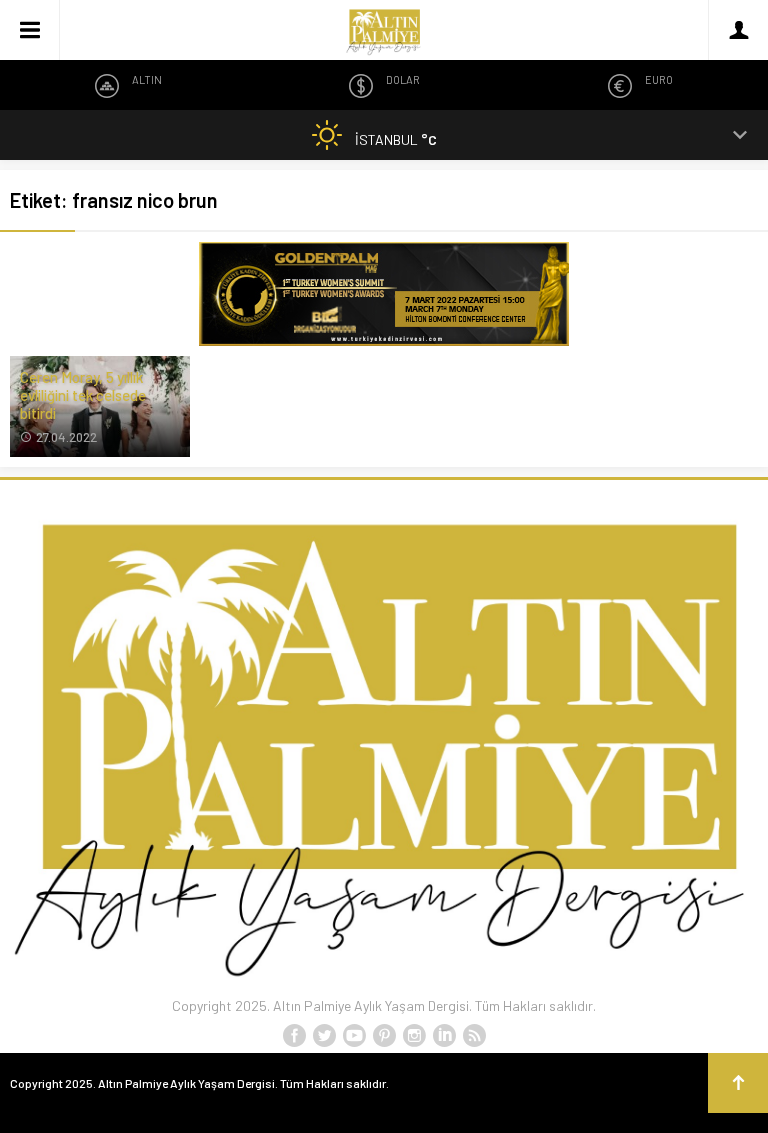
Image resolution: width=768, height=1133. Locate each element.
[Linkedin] (444, 1036)
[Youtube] (354, 1036)
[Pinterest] (384, 1036)
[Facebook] (294, 1036)
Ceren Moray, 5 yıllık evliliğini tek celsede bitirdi (83, 395)
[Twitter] (324, 1036)
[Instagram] (414, 1036)
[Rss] (474, 1036)
